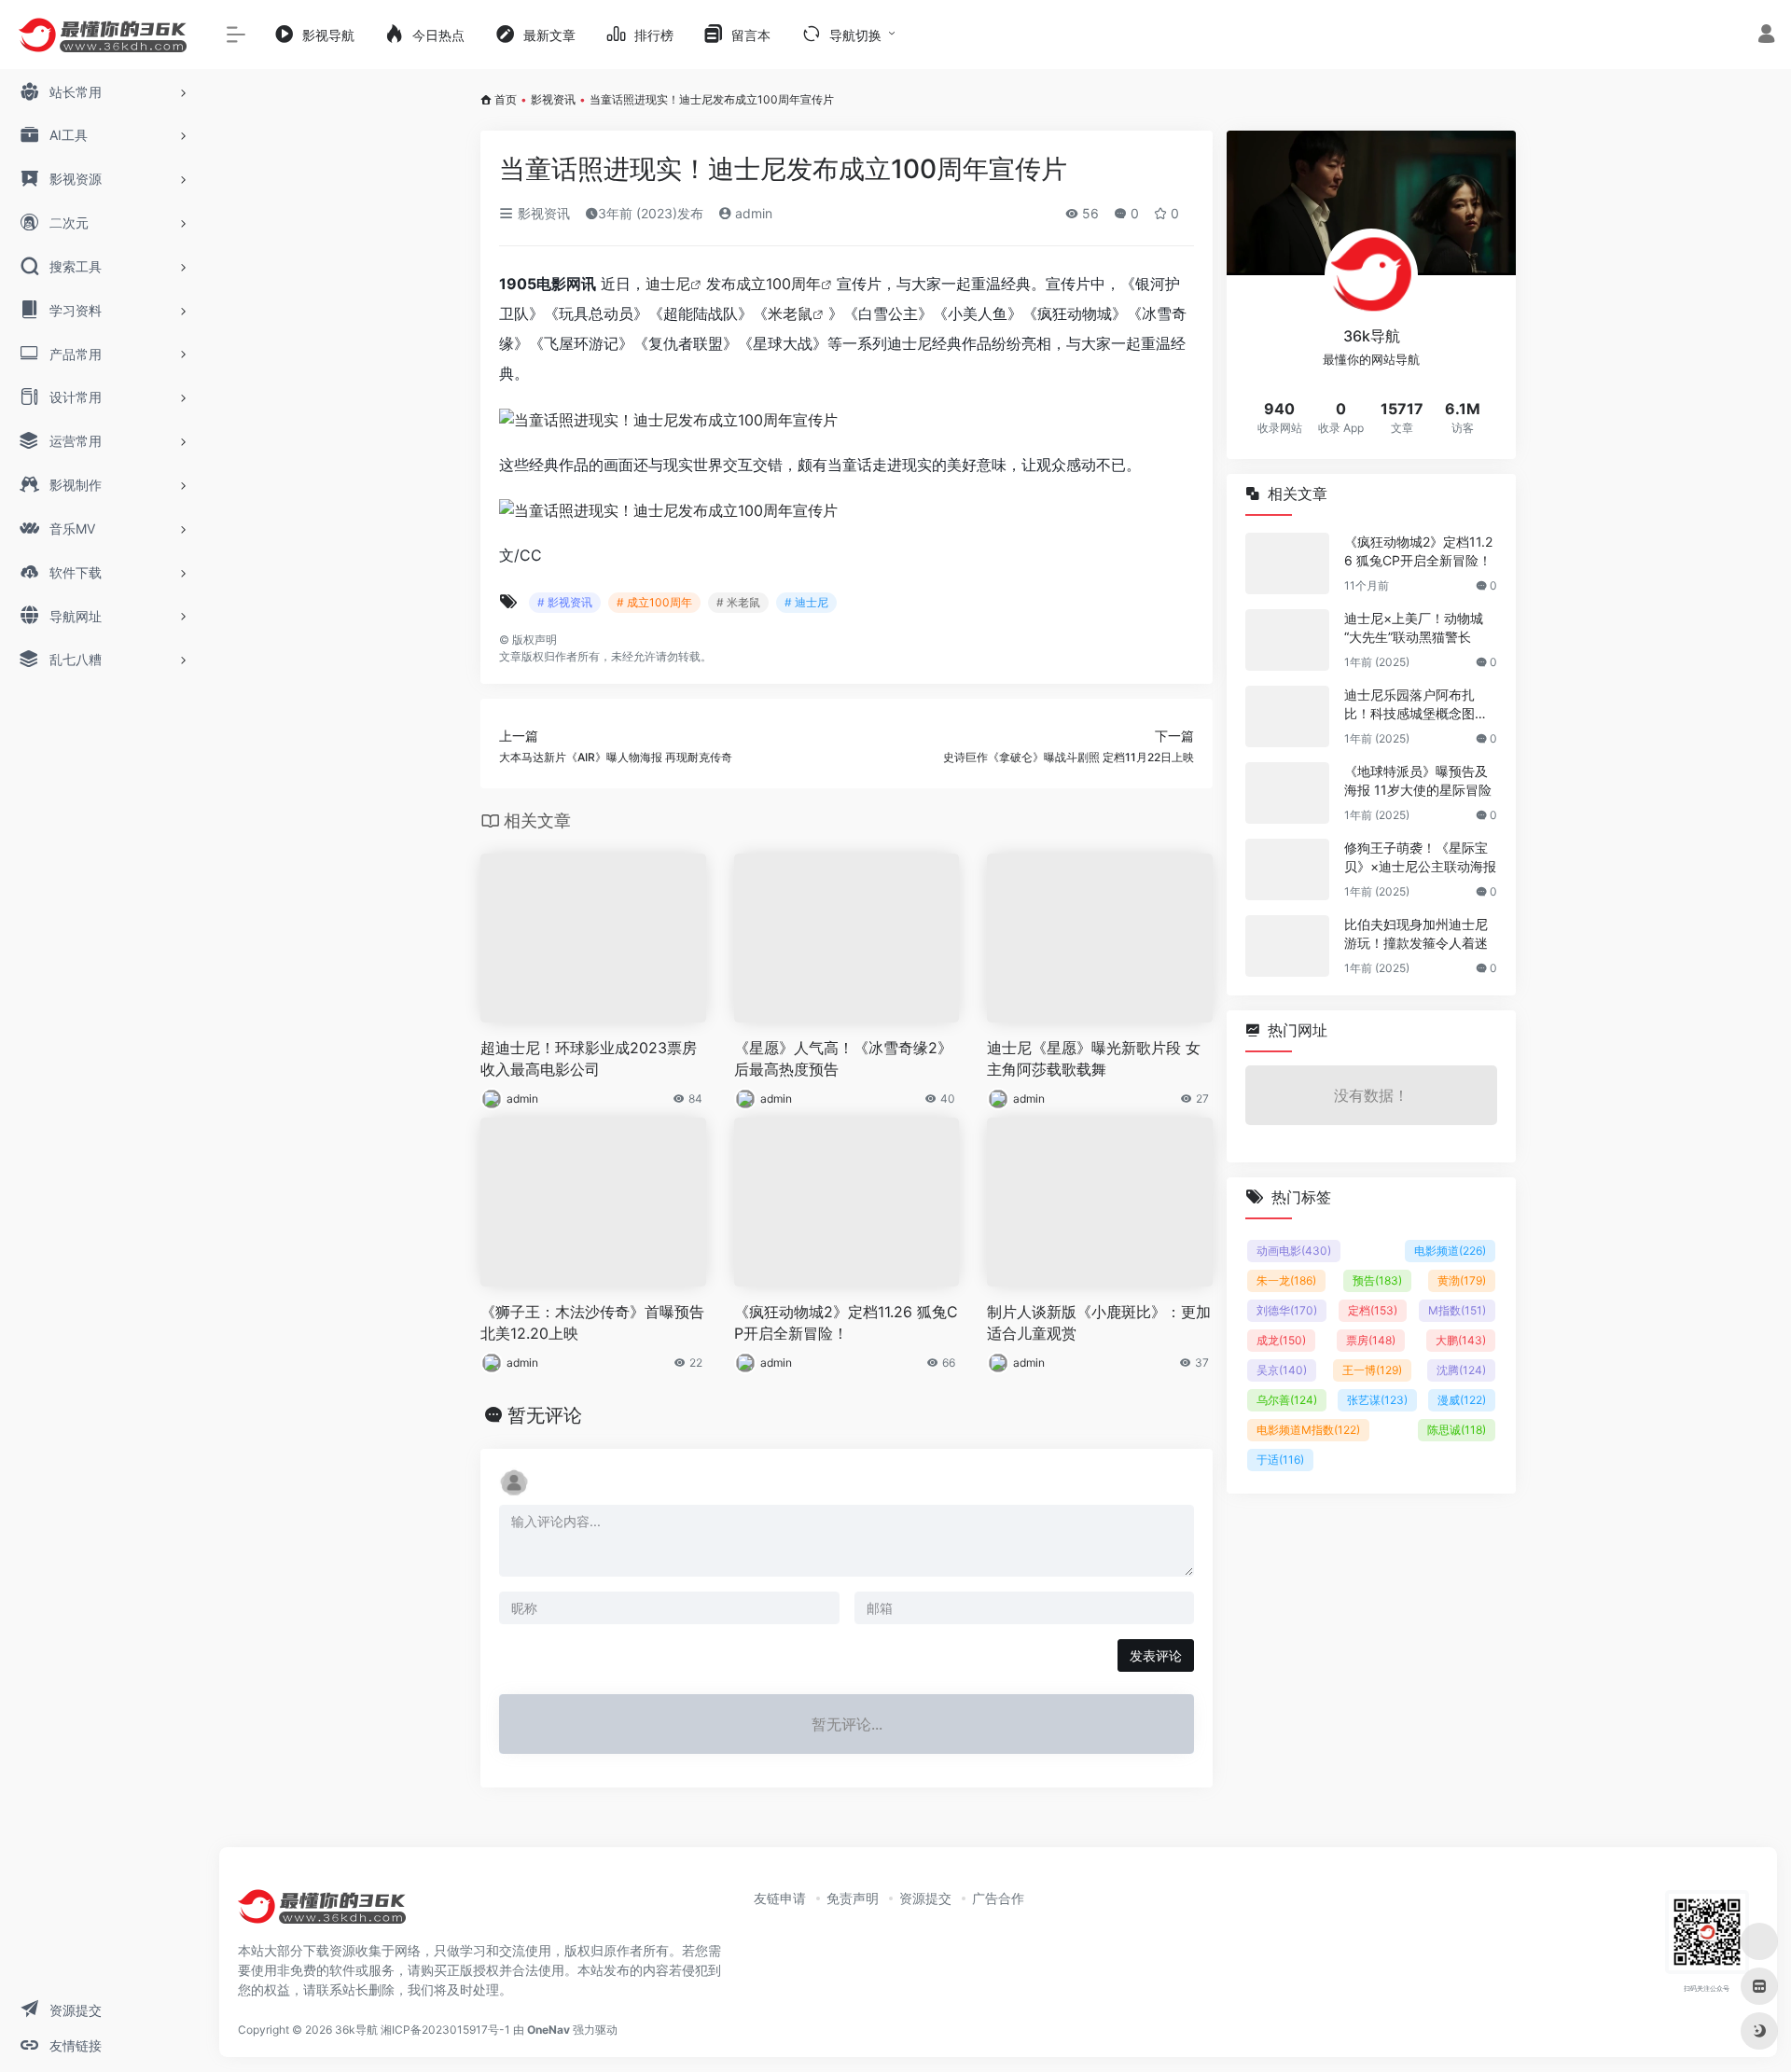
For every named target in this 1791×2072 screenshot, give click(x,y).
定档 (1373, 1310)
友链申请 (780, 1898)
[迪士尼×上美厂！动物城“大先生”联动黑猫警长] (1287, 640)
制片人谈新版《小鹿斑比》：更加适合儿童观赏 (1099, 1322)
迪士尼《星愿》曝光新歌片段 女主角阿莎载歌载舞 (1094, 1058)
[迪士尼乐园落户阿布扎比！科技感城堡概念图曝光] (1287, 716)
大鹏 (1461, 1340)
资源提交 (925, 1898)
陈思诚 (1457, 1430)
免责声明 (853, 1898)
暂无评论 (545, 1415)
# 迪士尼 (806, 602)
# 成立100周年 (654, 602)
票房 (1371, 1340)
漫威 (1462, 1400)
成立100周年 (778, 284)
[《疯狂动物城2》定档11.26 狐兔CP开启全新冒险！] (1287, 563)
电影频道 (1450, 1251)
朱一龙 (1286, 1280)
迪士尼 (668, 284)
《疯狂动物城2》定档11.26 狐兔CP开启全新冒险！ (846, 1322)
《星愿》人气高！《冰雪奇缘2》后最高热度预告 (843, 1058)
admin (752, 213)
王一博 (1372, 1370)
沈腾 (1461, 1370)
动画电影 (1294, 1251)
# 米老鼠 (738, 602)
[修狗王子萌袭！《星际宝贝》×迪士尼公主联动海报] (1287, 869)
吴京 (1282, 1370)
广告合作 (998, 1898)
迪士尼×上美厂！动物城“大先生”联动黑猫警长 (1414, 627)
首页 (506, 99)
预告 (1377, 1280)
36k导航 (356, 2030)
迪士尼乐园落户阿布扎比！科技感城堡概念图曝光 (1416, 705)
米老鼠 (790, 313)
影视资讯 (553, 99)
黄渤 (1462, 1280)
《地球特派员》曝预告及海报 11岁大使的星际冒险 (1418, 780)
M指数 (1457, 1310)
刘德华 (1287, 1310)
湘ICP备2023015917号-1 (445, 2030)
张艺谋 (1377, 1400)
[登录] (1766, 36)
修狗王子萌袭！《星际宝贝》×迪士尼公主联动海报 (1420, 857)
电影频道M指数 (1308, 1430)
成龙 (1281, 1340)
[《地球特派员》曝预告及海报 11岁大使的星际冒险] (1287, 793)
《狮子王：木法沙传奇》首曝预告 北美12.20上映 (592, 1322)
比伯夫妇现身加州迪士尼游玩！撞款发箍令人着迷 (1416, 933)
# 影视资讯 (565, 602)
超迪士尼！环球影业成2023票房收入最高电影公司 (589, 1058)
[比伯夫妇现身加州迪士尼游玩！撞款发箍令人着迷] (1287, 946)
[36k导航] (322, 1912)
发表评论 (1156, 1655)
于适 (1280, 1460)
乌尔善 (1287, 1400)
